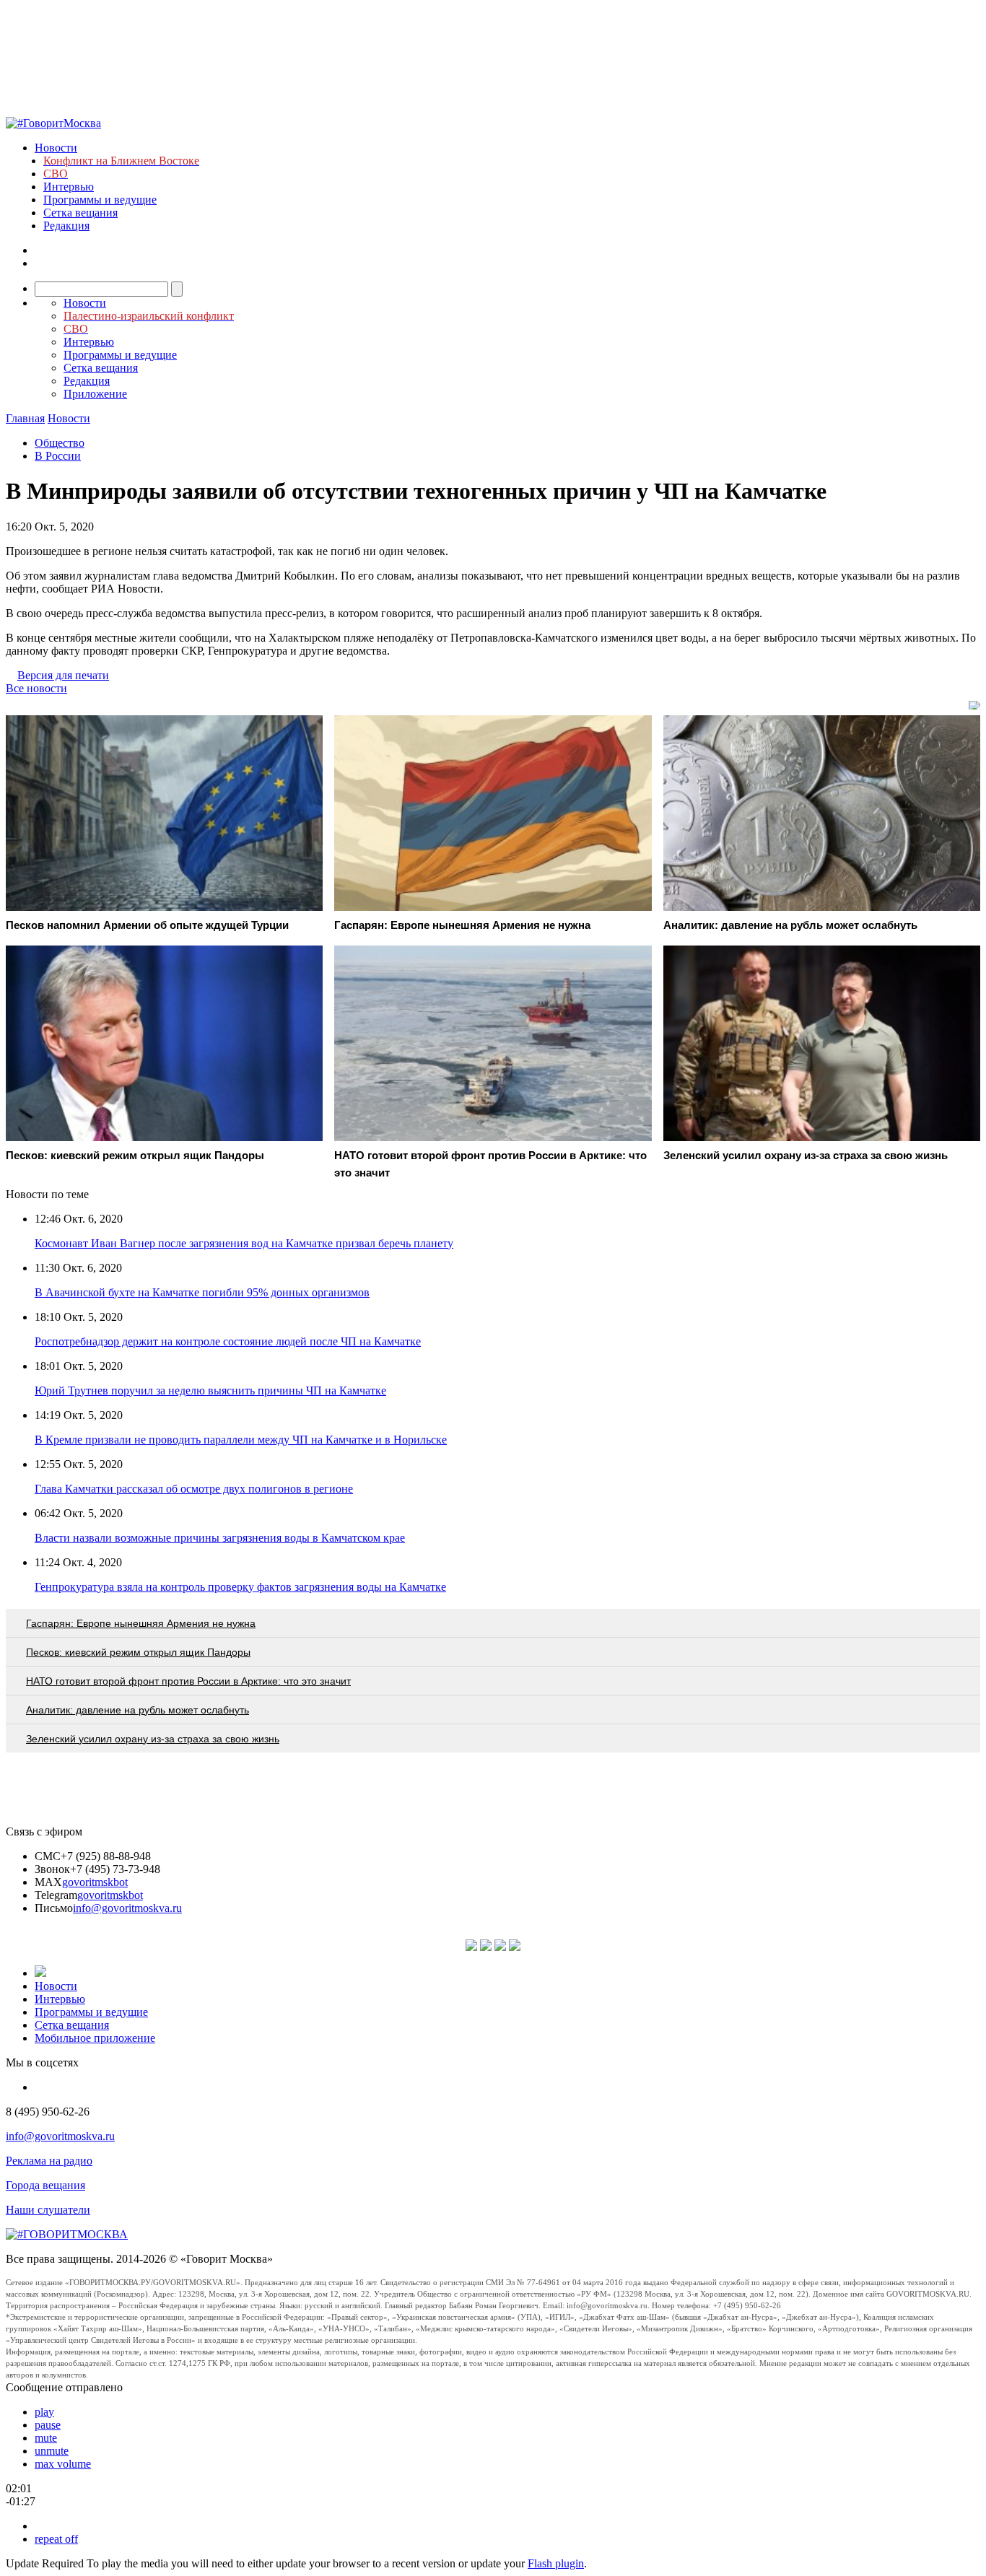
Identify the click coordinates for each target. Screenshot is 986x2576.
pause (48, 2425)
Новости (56, 148)
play (44, 2412)
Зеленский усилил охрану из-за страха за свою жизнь (153, 1739)
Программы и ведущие (100, 200)
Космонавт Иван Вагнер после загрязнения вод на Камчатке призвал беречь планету (244, 1243)
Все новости (36, 688)
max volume (63, 2464)
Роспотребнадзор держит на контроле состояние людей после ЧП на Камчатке (228, 1341)
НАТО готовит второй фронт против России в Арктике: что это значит (188, 1681)
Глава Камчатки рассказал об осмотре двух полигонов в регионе (194, 1489)
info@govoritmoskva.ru (127, 1908)
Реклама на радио (49, 2161)
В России (58, 456)
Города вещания (45, 2185)
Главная (25, 418)
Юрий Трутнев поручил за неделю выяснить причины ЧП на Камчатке (210, 1390)
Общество (60, 443)
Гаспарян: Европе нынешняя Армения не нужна (141, 1623)
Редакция (66, 226)
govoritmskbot (95, 1882)
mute (46, 2438)
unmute (52, 2451)
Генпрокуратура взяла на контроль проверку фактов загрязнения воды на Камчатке (240, 1587)
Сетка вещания (80, 213)
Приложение (95, 394)
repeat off (56, 2539)
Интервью (69, 187)
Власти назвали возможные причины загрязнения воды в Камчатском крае (220, 1538)
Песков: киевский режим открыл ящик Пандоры (138, 1652)
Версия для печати (63, 675)
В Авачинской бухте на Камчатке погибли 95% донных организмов (202, 1292)
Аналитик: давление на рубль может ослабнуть (138, 1710)
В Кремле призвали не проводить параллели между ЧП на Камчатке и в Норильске (241, 1440)
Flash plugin (556, 2563)
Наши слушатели (48, 2210)
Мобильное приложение (95, 2038)
